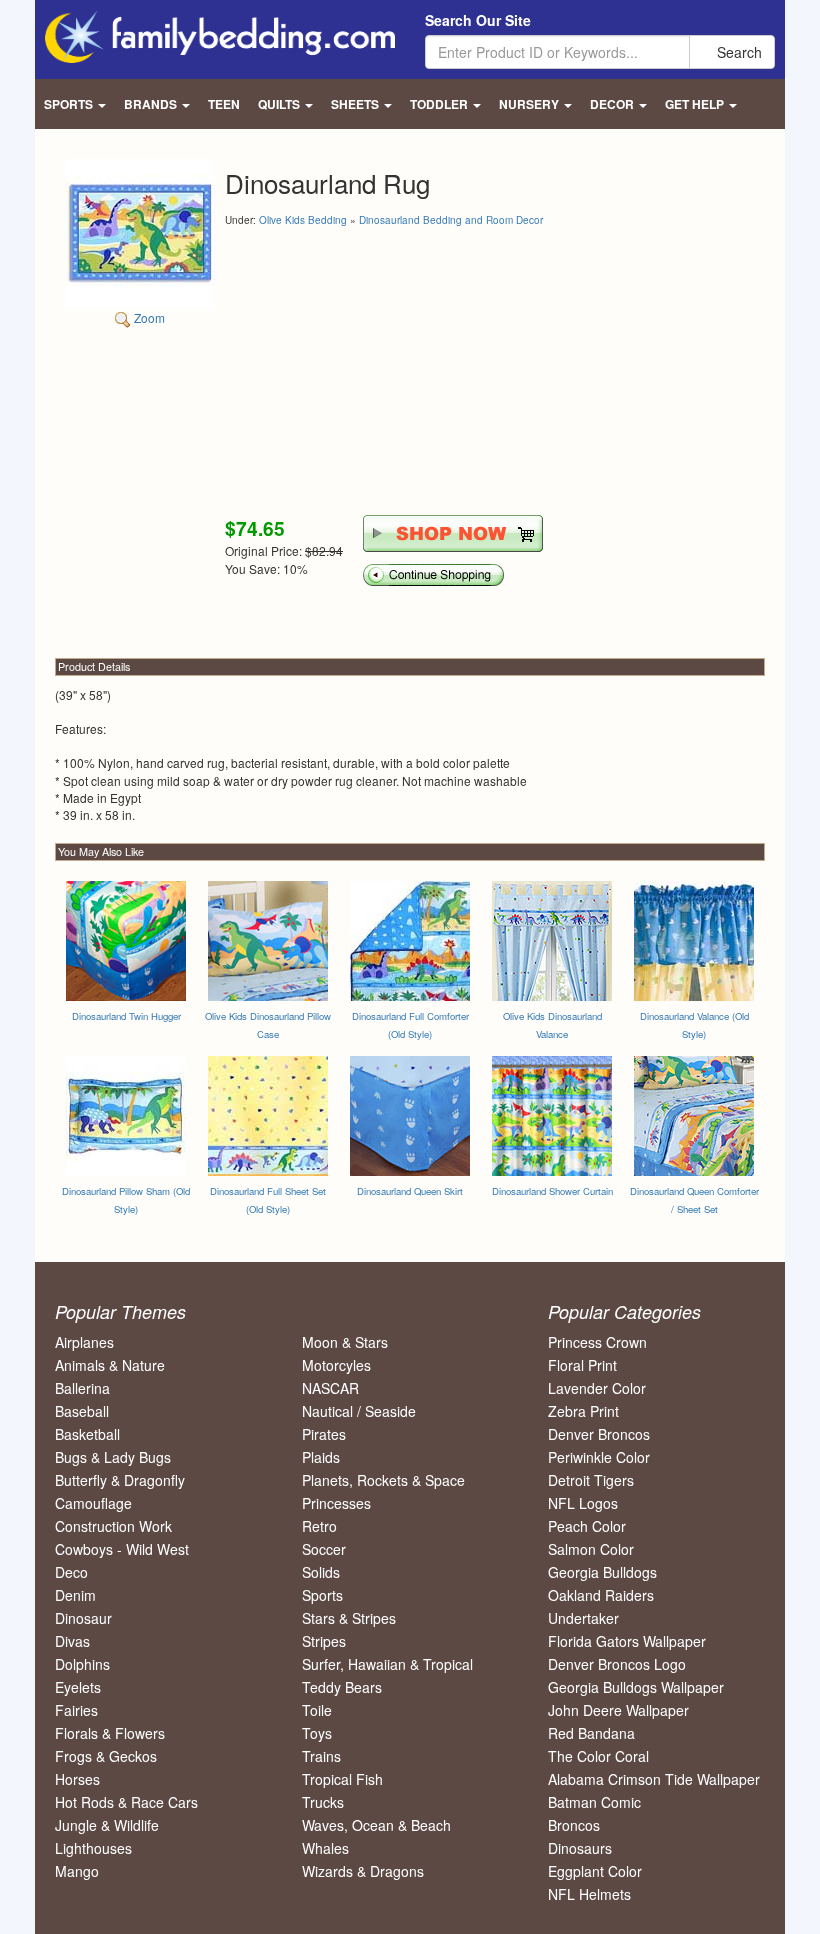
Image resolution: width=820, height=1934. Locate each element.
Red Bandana (591, 1733)
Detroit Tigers (591, 1480)
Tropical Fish (342, 1779)
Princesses (336, 1503)
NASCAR (330, 1388)
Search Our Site (478, 20)
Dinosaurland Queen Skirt (410, 1191)
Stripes (324, 1641)
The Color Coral (598, 1756)
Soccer (324, 1549)
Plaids (321, 1457)
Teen (224, 104)
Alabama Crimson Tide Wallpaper (654, 1779)
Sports (322, 1595)
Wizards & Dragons (363, 1871)
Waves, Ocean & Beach (376, 1825)
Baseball (82, 1411)
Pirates (324, 1434)
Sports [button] (70, 104)
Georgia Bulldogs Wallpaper (636, 1687)
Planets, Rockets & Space (383, 1480)
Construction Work (113, 1526)
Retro (319, 1526)
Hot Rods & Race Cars (126, 1802)
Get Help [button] (696, 104)
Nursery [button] (530, 104)
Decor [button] (613, 104)
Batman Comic (594, 1802)
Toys (317, 1733)
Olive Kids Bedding (303, 220)
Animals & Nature (110, 1365)
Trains (321, 1756)
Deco (71, 1572)
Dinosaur (83, 1618)
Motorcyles (336, 1365)
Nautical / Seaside (359, 1411)
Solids (321, 1572)
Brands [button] (152, 104)
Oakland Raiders (601, 1595)
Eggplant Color (595, 1871)
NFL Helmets (589, 1894)
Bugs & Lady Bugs (113, 1457)
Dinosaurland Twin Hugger (126, 1016)
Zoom (148, 317)
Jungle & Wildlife (107, 1825)
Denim (75, 1595)
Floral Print (582, 1365)
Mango (77, 1871)
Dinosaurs (580, 1848)
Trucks (323, 1802)
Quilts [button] (280, 104)
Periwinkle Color (599, 1457)
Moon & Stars (345, 1342)
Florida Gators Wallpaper (627, 1641)
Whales (325, 1848)
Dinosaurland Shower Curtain (552, 1191)
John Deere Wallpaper (618, 1710)
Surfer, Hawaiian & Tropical (387, 1664)
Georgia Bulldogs (602, 1572)
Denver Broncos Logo (617, 1664)
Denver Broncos (599, 1434)
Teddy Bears (342, 1687)
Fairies (76, 1710)
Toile (317, 1710)
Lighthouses (93, 1848)
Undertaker (583, 1618)
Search (737, 52)
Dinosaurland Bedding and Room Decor (451, 220)
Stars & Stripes (349, 1618)
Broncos (574, 1825)
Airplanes (84, 1342)
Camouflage (93, 1503)
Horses (77, 1779)
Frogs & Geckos (106, 1756)
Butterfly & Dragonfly (120, 1480)
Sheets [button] (356, 104)
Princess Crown (597, 1342)
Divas (72, 1641)
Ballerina (82, 1388)
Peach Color (587, 1526)
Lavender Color (597, 1388)
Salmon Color (591, 1549)
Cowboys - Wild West (122, 1549)
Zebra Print (583, 1411)
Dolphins (82, 1664)
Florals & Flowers (110, 1733)
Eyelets (78, 1687)
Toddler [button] (440, 104)
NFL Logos (583, 1503)
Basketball (87, 1434)
